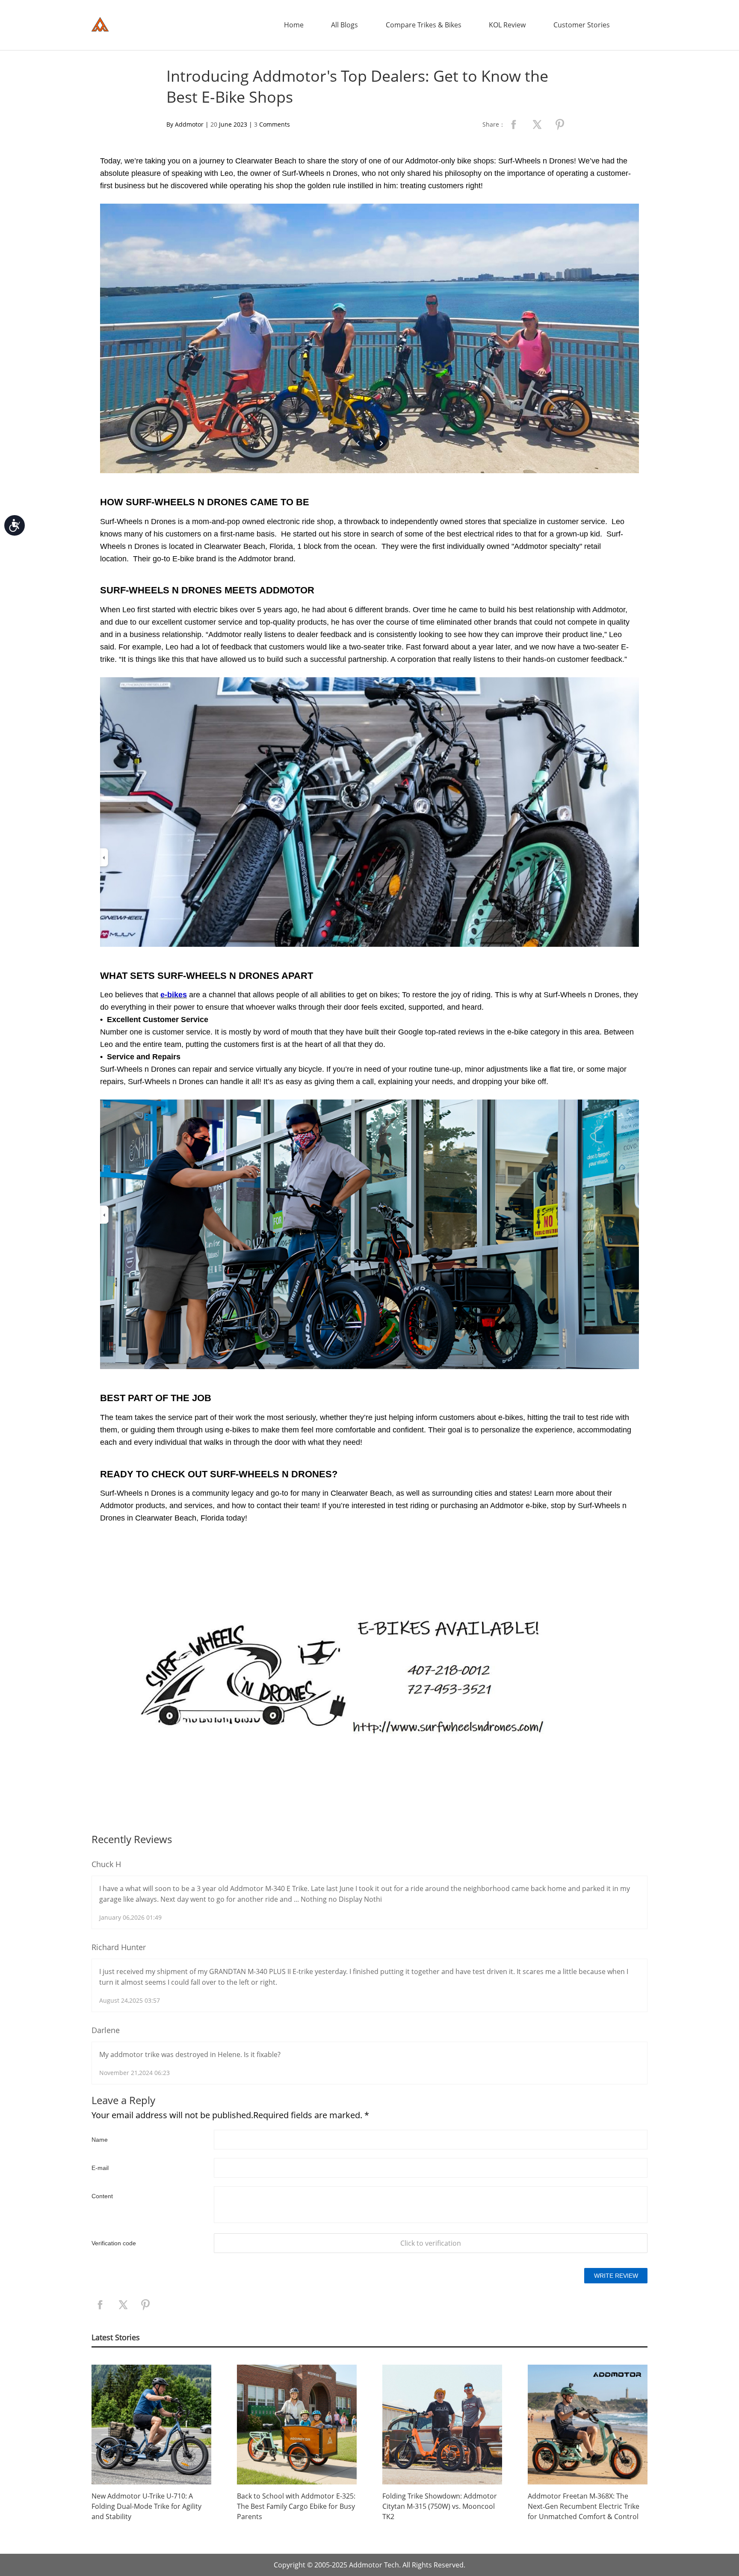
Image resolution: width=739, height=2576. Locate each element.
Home (294, 25)
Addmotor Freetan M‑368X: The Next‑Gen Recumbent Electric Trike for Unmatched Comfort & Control (584, 2506)
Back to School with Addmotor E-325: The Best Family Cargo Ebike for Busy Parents (296, 2506)
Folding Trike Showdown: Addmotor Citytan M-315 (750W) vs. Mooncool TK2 (440, 2506)
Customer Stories (582, 25)
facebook (514, 125)
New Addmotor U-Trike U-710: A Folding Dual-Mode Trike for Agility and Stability (146, 2506)
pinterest (560, 125)
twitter (537, 125)
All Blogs (344, 25)
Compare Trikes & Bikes (424, 25)
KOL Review (507, 25)
